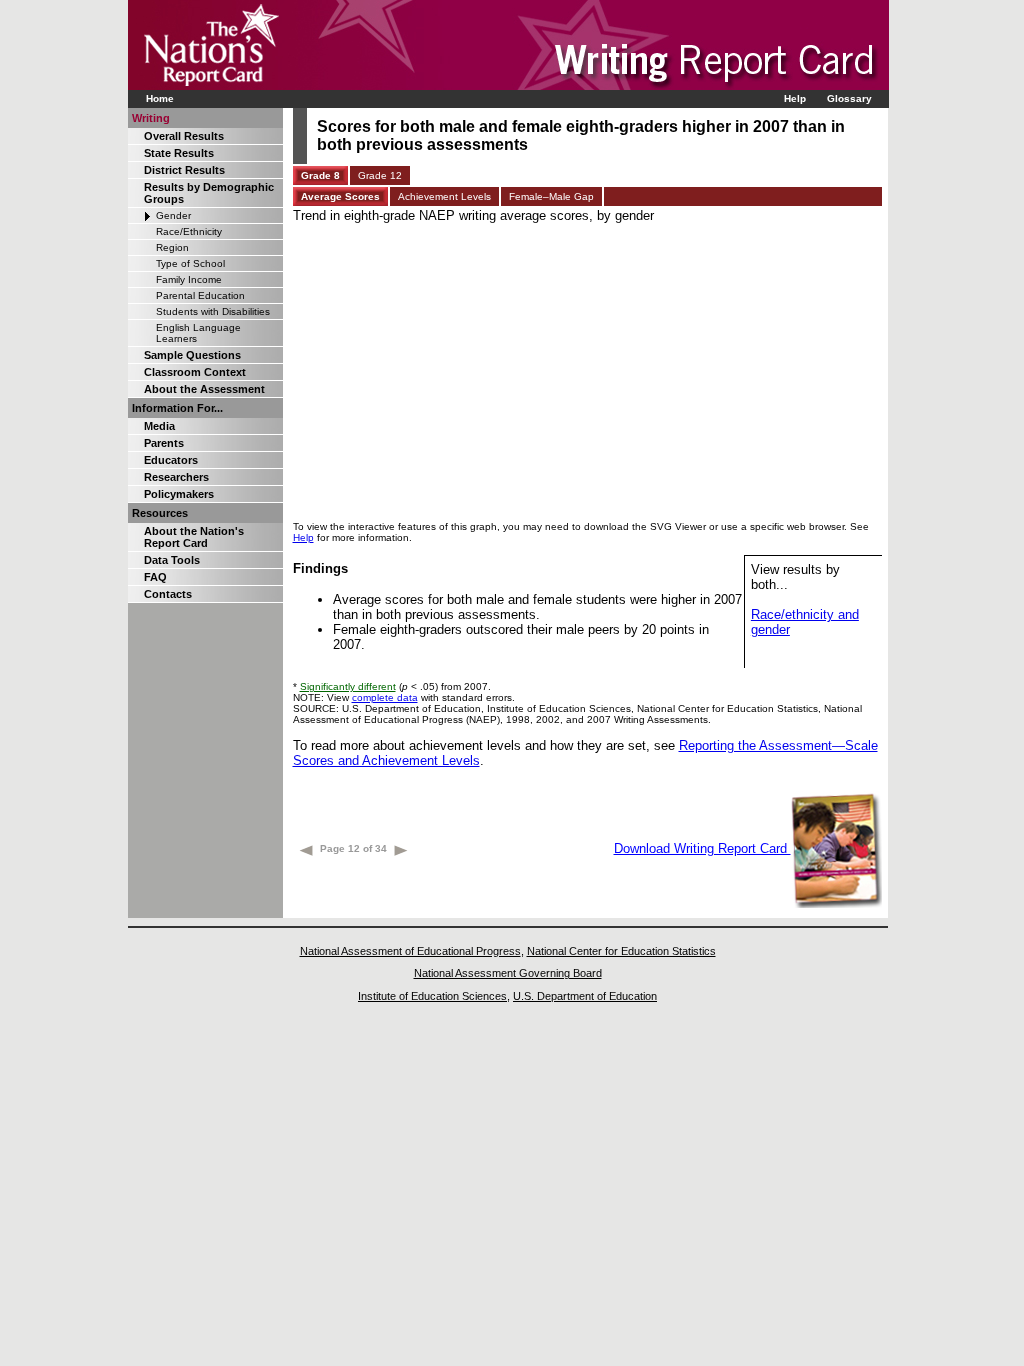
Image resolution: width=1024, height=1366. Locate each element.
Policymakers (179, 494)
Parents (164, 443)
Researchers (176, 477)
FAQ (155, 577)
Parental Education (200, 295)
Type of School (190, 263)
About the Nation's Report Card (194, 537)
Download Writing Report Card (702, 848)
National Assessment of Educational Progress (410, 951)
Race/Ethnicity (189, 231)
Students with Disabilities (213, 311)
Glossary (849, 98)
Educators (171, 460)
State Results (179, 153)
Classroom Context (195, 372)
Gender (173, 215)
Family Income (189, 279)
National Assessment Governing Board (508, 973)
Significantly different (348, 686)
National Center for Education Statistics (621, 951)
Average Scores (340, 196)
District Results (184, 170)
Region (172, 247)
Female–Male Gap (551, 196)
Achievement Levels (444, 196)
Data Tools (172, 560)
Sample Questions (192, 355)
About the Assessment (204, 389)
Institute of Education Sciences (432, 996)
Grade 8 (320, 175)
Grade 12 (380, 175)
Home (160, 98)
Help (795, 98)
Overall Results (184, 136)
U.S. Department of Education (585, 996)
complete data (385, 697)
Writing (151, 118)
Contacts (168, 594)
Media (159, 426)
